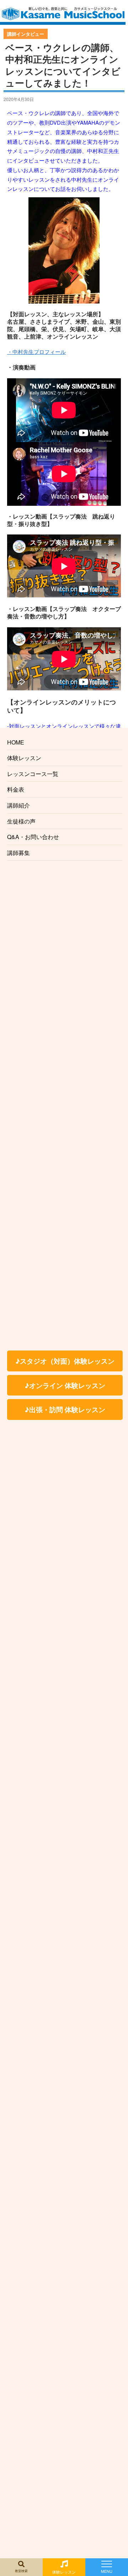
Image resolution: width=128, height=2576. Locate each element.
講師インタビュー (26, 34)
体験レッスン (24, 758)
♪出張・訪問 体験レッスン (65, 1409)
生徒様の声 (21, 821)
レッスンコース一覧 (33, 774)
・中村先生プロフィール (36, 352)
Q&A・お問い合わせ (33, 837)
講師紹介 (18, 805)
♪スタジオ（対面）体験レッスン (65, 1361)
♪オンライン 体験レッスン (65, 1385)
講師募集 (18, 853)
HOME (16, 742)
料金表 (16, 789)
